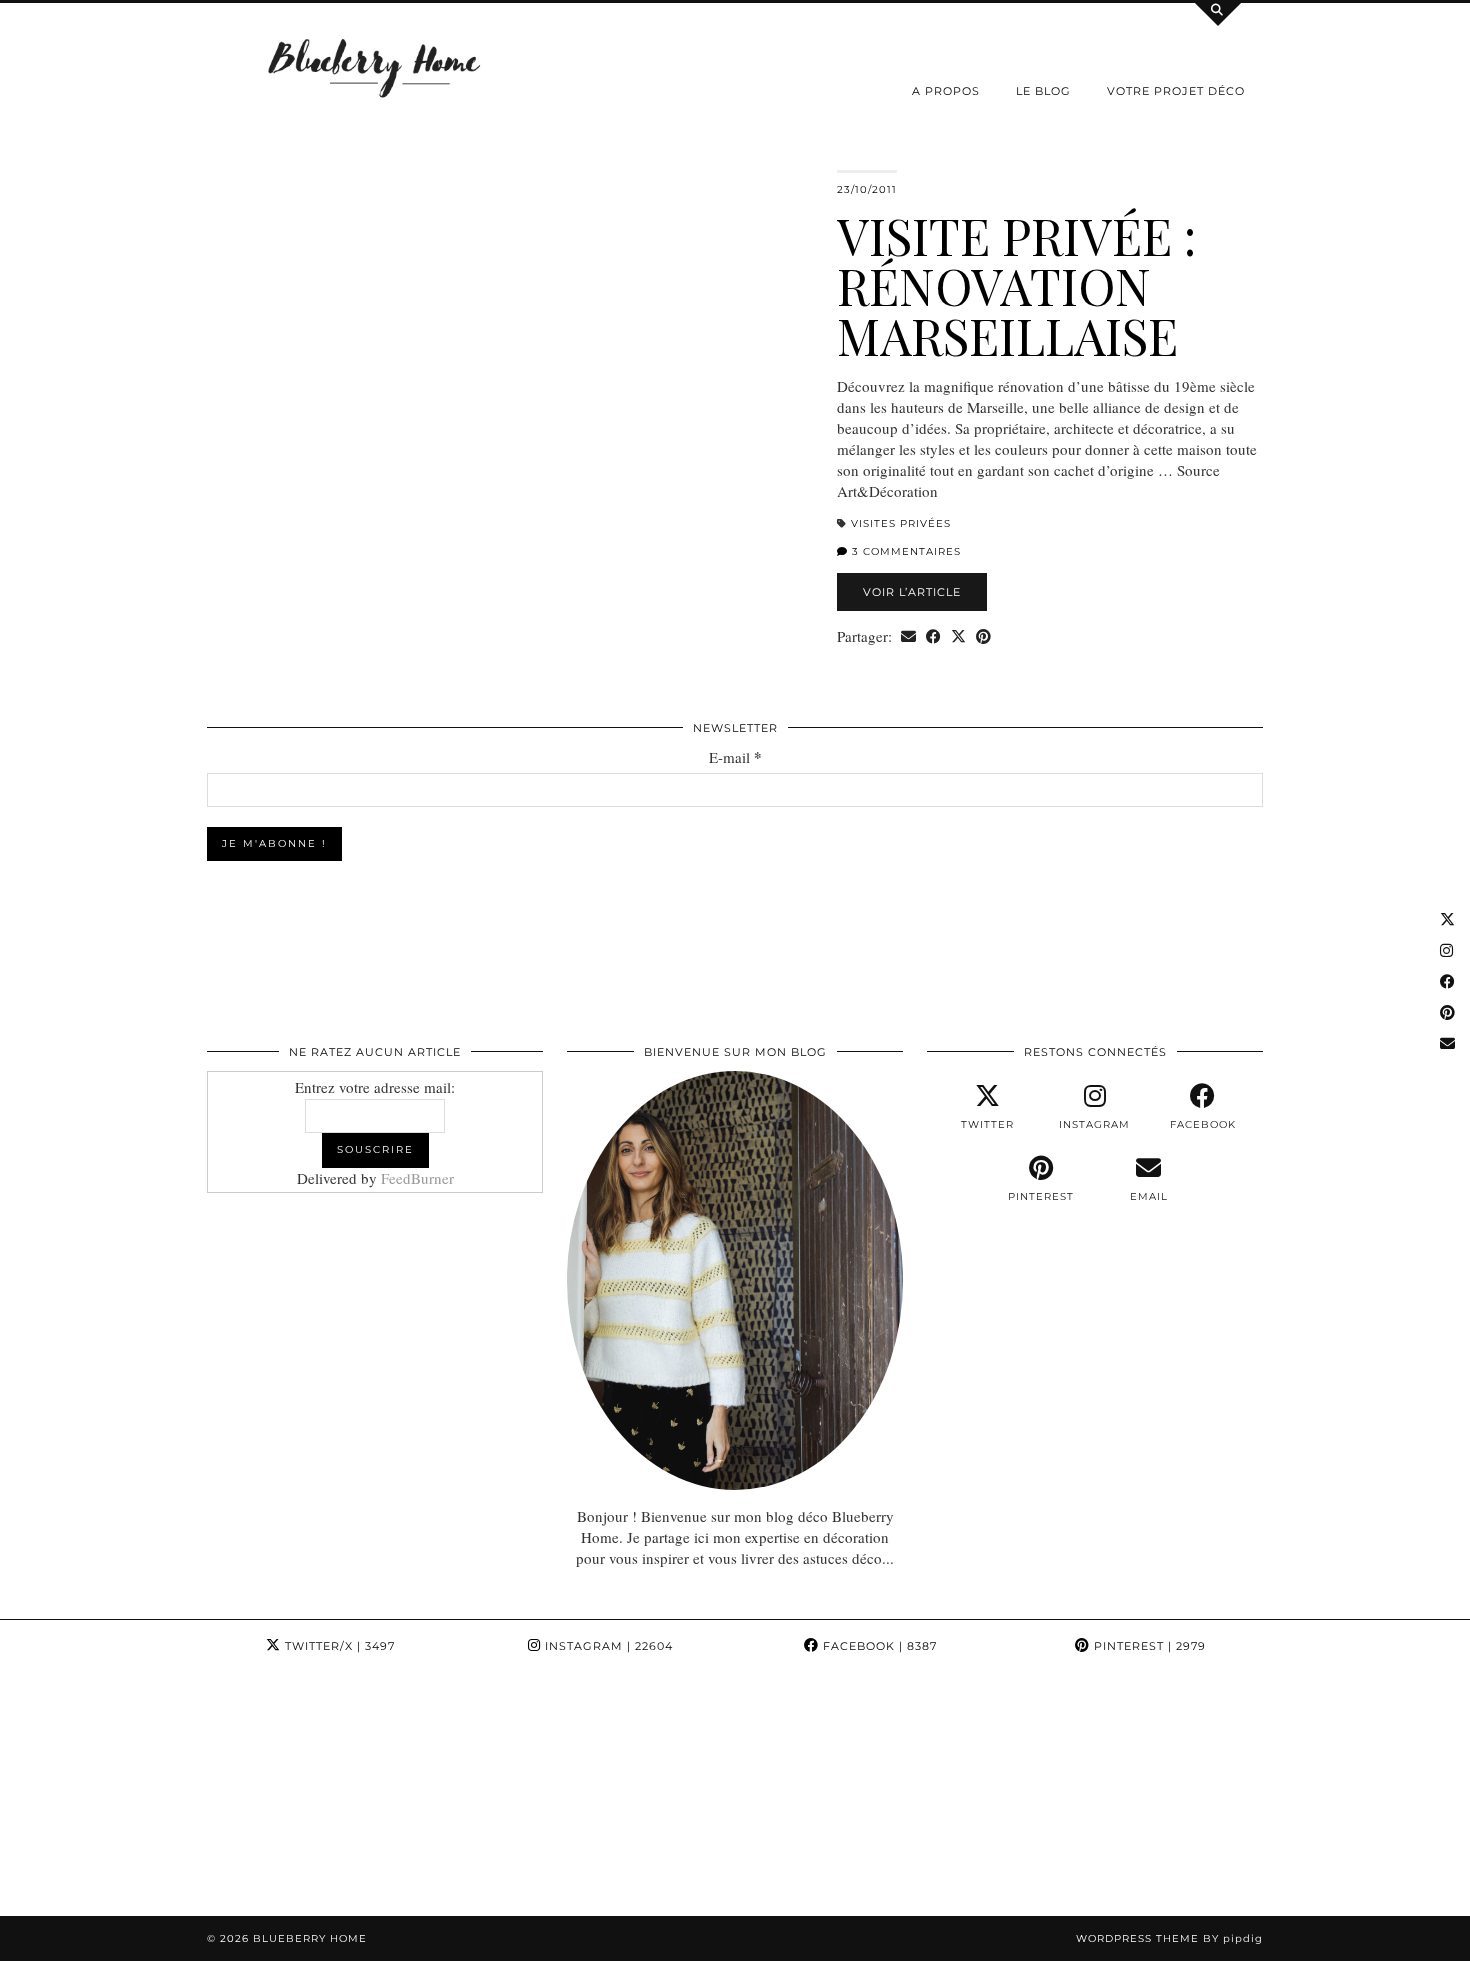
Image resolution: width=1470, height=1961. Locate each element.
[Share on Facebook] (933, 636)
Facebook (878, 1646)
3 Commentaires (904, 551)
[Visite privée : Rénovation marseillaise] (510, 381)
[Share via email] (908, 636)
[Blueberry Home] (375, 66)
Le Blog (1043, 91)
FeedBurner (417, 1178)
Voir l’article (912, 592)
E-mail (735, 757)
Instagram (607, 1646)
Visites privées (901, 523)
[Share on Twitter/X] (958, 636)
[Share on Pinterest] (983, 636)
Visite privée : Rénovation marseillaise (1016, 285)
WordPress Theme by (1169, 1938)
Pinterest (1148, 1646)
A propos (946, 91)
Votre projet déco (1176, 91)
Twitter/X (338, 1646)
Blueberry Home (310, 1938)
